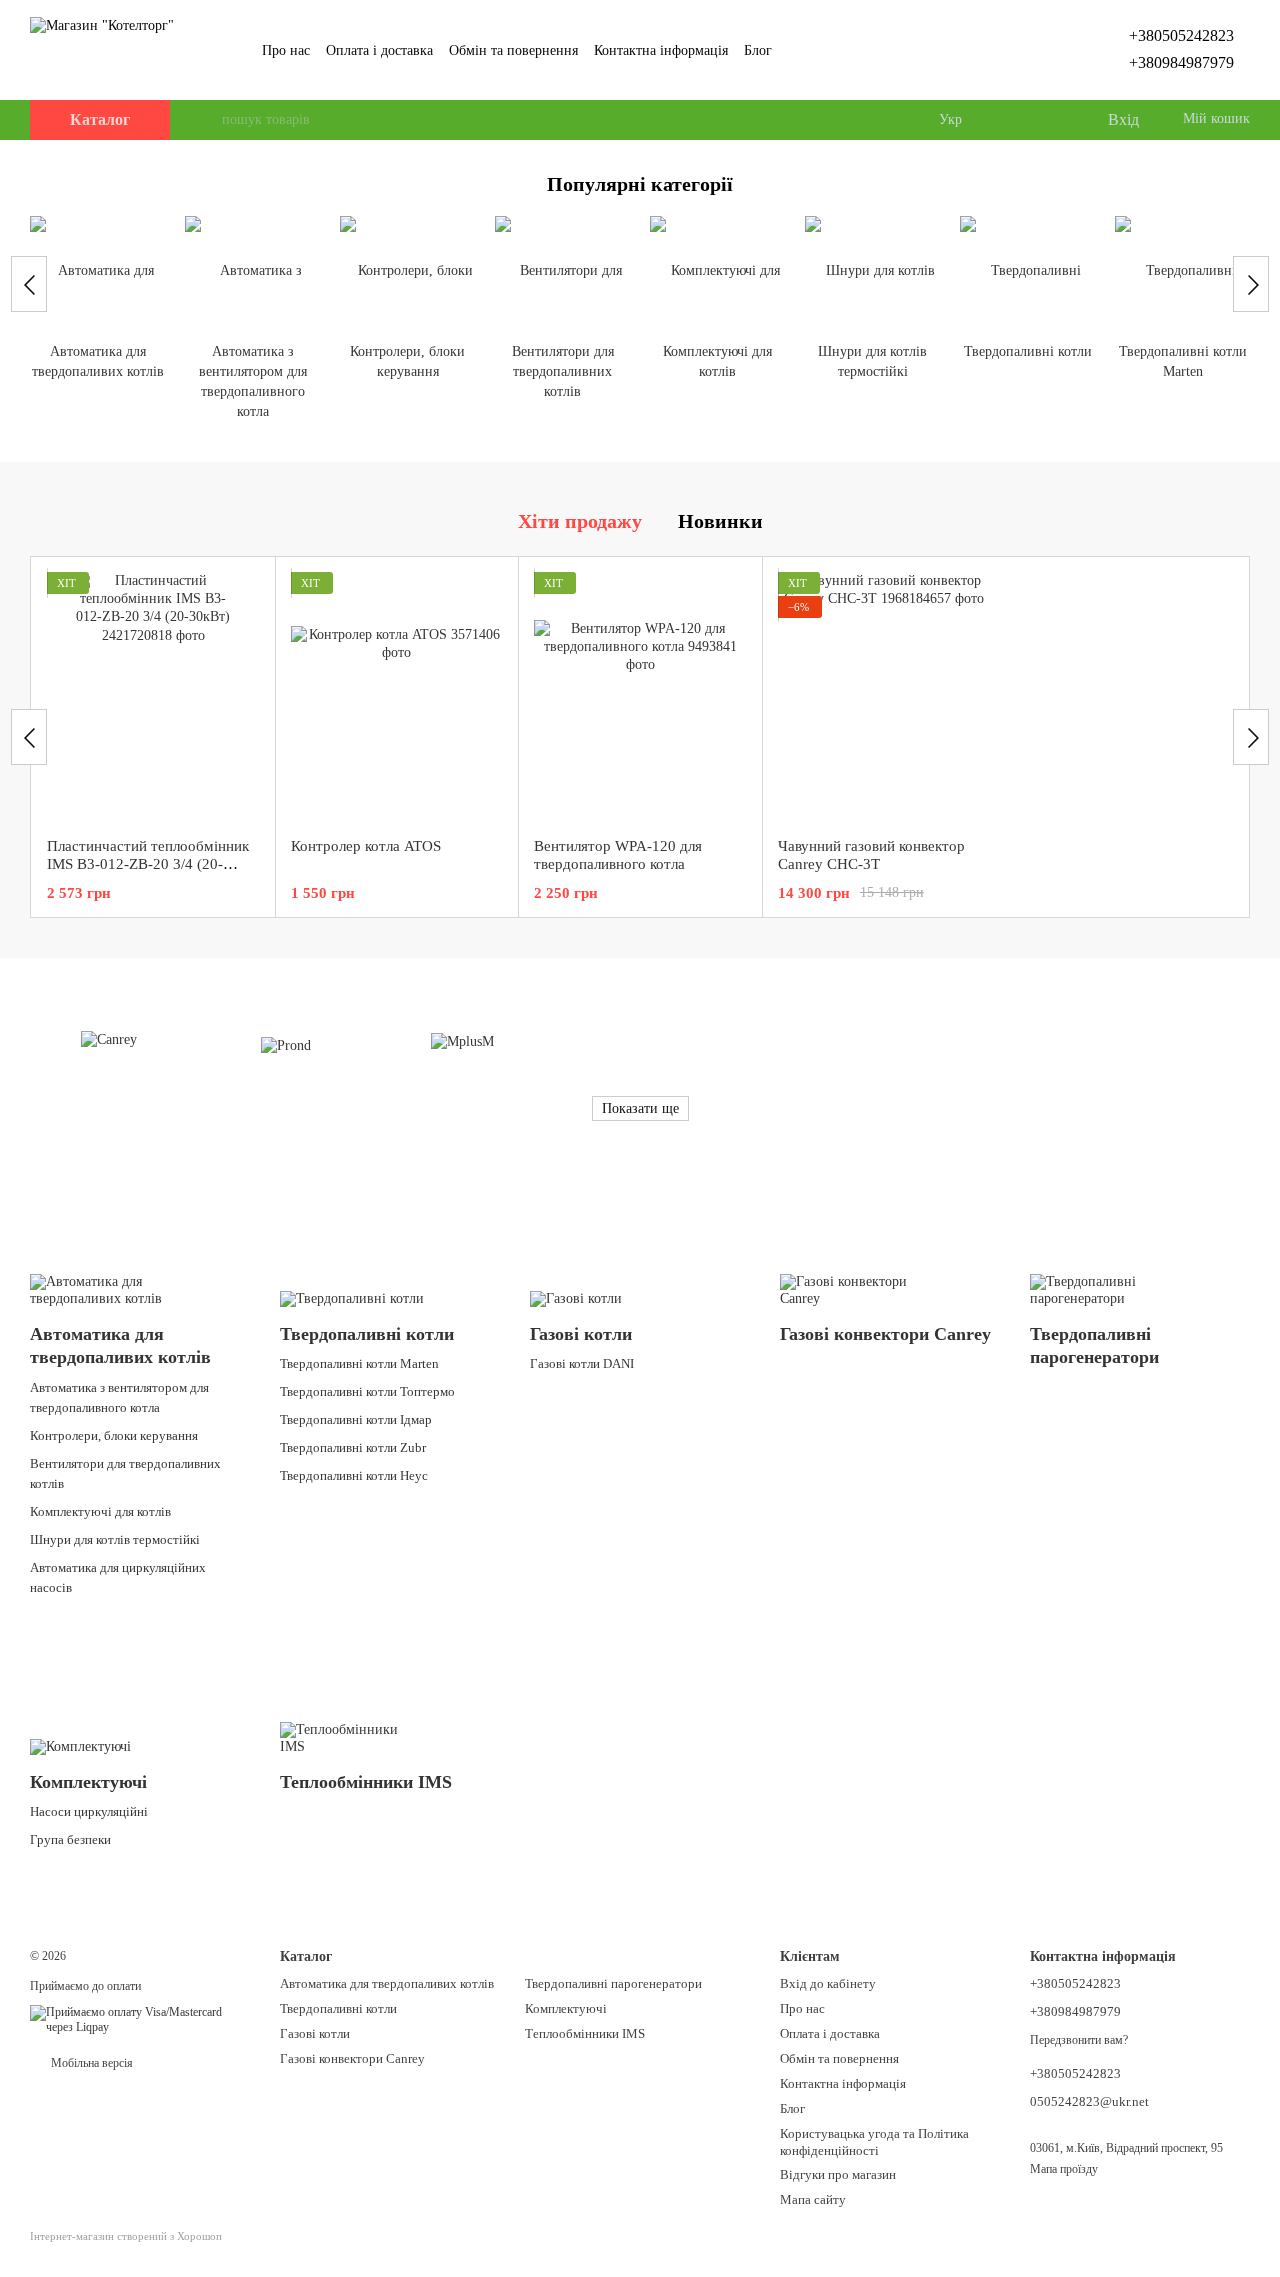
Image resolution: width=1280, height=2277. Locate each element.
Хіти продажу (580, 521)
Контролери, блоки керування (114, 1435)
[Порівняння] (1010, 120)
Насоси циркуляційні (89, 1811)
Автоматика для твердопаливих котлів (387, 1983)
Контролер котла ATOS (366, 846)
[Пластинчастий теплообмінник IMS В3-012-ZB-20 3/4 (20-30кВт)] (153, 697)
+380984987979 (1181, 62)
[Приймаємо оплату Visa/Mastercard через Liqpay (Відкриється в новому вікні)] (140, 2019)
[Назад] (29, 284)
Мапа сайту (813, 2199)
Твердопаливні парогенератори (613, 1983)
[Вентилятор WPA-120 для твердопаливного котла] (640, 697)
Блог (758, 50)
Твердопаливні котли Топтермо (367, 1391)
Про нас (286, 50)
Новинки (720, 521)
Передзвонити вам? (1079, 2040)
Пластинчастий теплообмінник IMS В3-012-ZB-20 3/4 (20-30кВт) (148, 864)
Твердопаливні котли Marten (359, 1363)
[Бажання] (1050, 120)
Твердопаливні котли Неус (354, 1475)
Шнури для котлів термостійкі (115, 1539)
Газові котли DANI (582, 1363)
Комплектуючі (566, 2008)
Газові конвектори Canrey (352, 2058)
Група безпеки (70, 1839)
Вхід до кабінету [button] (828, 1983)
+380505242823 (1181, 35)
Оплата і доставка (379, 50)
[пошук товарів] (206, 120)
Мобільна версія (90, 2063)
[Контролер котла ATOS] (397, 697)
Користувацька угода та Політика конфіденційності (874, 2142)
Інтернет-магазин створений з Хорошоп (126, 2236)
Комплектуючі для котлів (100, 1511)
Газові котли (315, 2033)
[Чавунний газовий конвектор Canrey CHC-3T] (884, 697)
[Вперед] (1251, 284)
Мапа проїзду (1064, 2169)
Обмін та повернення (513, 50)
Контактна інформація (661, 50)
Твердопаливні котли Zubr (353, 1447)
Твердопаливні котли (338, 2008)
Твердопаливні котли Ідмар (356, 1419)
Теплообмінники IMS (585, 2033)
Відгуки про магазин (838, 2174)
